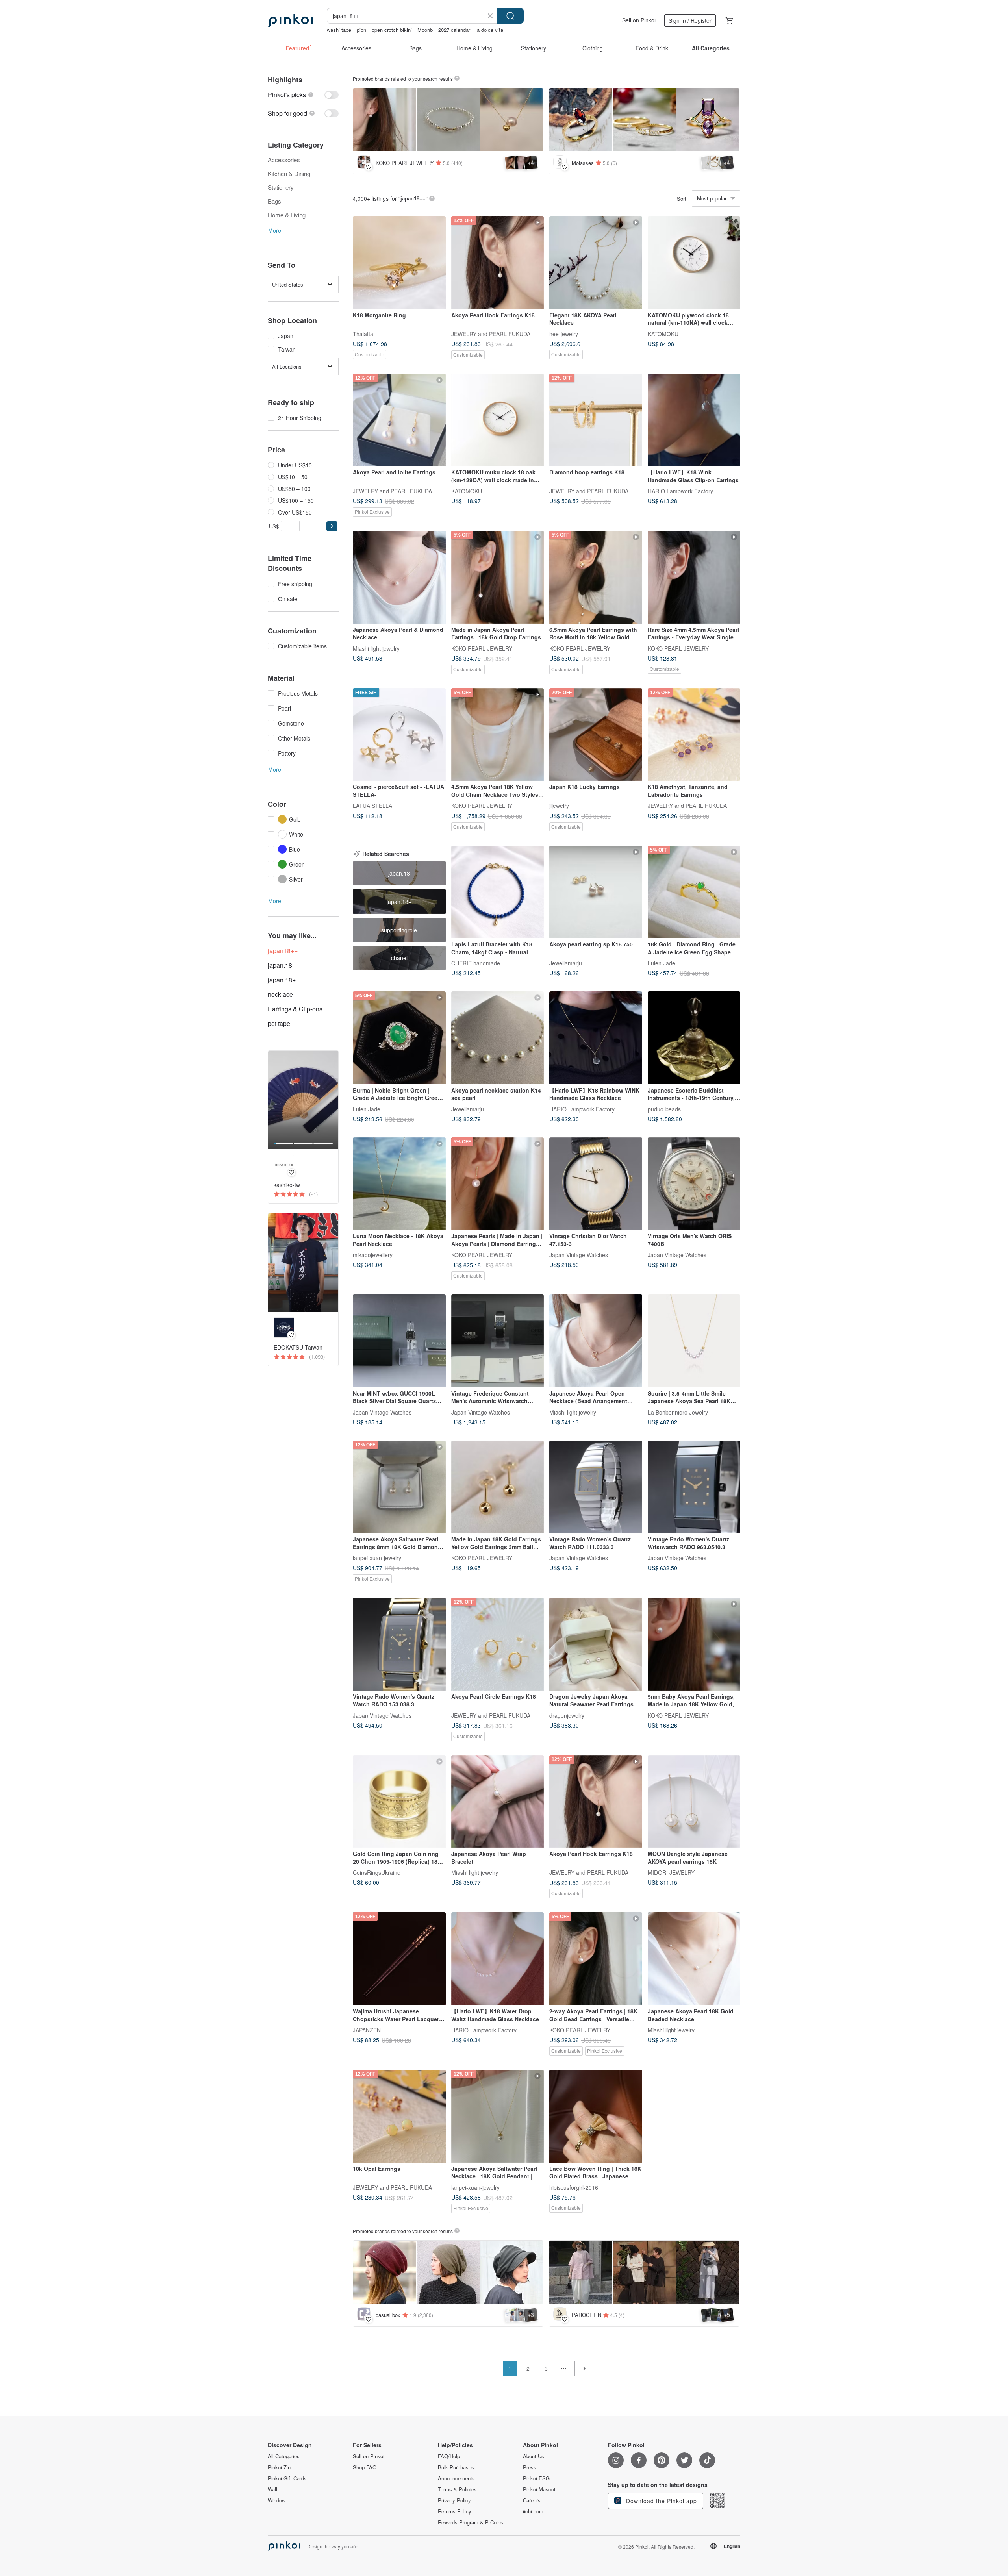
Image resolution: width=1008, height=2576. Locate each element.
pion (361, 30)
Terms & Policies (457, 2489)
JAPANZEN (367, 2030)
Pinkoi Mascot (539, 2489)
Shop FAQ (365, 2467)
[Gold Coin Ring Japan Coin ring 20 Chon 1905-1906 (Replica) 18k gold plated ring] (399, 1802)
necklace (280, 994)
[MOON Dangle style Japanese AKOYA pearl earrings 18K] (694, 1802)
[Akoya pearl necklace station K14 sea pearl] (498, 1038)
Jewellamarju (566, 963)
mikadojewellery (373, 1255)
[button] (332, 526)
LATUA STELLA (372, 806)
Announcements (456, 2478)
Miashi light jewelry (376, 648)
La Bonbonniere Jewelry (678, 1412)
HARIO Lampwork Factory (680, 491)
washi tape (339, 30)
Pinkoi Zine (281, 2467)
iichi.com (533, 2511)
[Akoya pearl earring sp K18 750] (596, 892)
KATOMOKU (663, 333)
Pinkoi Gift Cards (287, 2478)
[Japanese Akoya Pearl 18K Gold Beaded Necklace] (694, 1959)
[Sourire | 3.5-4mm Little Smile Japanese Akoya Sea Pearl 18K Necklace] (694, 1341)
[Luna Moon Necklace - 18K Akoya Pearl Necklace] (399, 1184)
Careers (532, 2500)
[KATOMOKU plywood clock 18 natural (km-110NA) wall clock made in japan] (694, 263)
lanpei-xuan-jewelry (377, 1558)
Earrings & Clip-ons (295, 1009)
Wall (272, 2489)
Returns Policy (455, 2511)
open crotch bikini (392, 30)
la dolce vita (489, 30)
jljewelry (559, 806)
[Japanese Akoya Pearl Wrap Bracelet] (498, 1802)
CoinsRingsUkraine (377, 1872)
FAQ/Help (449, 2456)
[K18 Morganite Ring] (399, 263)
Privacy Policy (454, 2500)
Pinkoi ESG (536, 2478)
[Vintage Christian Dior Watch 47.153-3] (596, 1184)
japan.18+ (282, 980)
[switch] (303, 95)
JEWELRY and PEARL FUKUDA (491, 333)
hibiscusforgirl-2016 (574, 2187)
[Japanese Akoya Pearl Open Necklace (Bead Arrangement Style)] (596, 1341)
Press (530, 2467)
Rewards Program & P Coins (471, 2522)
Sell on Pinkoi (639, 20)
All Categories (284, 2456)
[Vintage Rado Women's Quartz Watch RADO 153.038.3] (399, 1644)
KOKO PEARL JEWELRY (482, 648)
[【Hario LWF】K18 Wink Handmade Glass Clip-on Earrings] (694, 420)
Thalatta (363, 333)
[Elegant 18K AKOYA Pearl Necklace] (596, 263)
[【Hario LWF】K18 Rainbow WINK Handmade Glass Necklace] (596, 1038)
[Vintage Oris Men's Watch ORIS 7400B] (694, 1184)
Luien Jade (661, 963)
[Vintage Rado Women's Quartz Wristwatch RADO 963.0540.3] (694, 1487)
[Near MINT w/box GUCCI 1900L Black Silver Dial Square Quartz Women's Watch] (399, 1341)
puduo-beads (664, 1109)
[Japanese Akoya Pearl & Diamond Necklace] (399, 577)
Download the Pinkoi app (661, 2501)
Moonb (425, 30)
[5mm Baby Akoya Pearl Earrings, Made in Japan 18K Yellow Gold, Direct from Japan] (694, 1644)
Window (277, 2500)
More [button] (275, 230)
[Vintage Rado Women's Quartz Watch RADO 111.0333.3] (596, 1487)
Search (510, 16)
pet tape (279, 1023)
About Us (534, 2456)
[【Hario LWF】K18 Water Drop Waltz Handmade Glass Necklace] (498, 1959)
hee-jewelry (564, 333)
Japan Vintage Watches (579, 1255)
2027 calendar (454, 30)
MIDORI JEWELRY (671, 1872)
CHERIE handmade (476, 963)
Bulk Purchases (456, 2467)
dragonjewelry (567, 1715)
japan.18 (280, 965)
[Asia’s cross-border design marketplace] (290, 20)
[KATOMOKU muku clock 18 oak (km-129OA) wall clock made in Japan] (498, 420)
